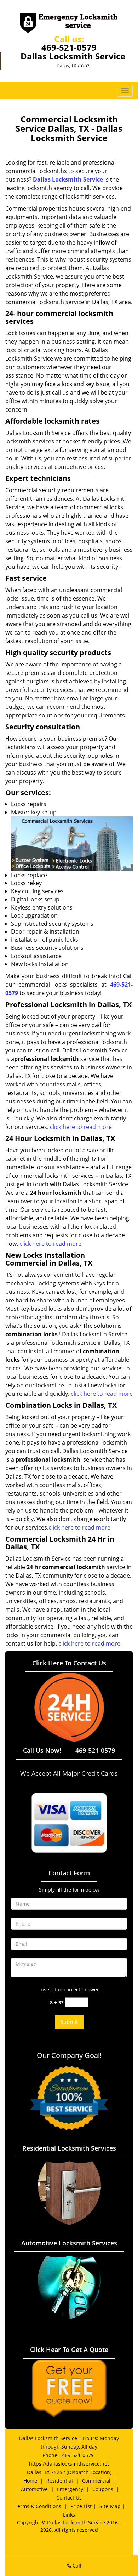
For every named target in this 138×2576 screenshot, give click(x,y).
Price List (81, 2506)
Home (30, 2481)
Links (69, 2515)
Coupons (103, 2489)
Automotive (34, 2489)
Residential (60, 2481)
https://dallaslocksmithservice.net (69, 2464)
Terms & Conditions (38, 2506)
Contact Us (69, 2498)
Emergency (70, 2489)
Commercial (96, 2481)
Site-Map (110, 2506)
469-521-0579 (69, 47)
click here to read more (81, 1127)
